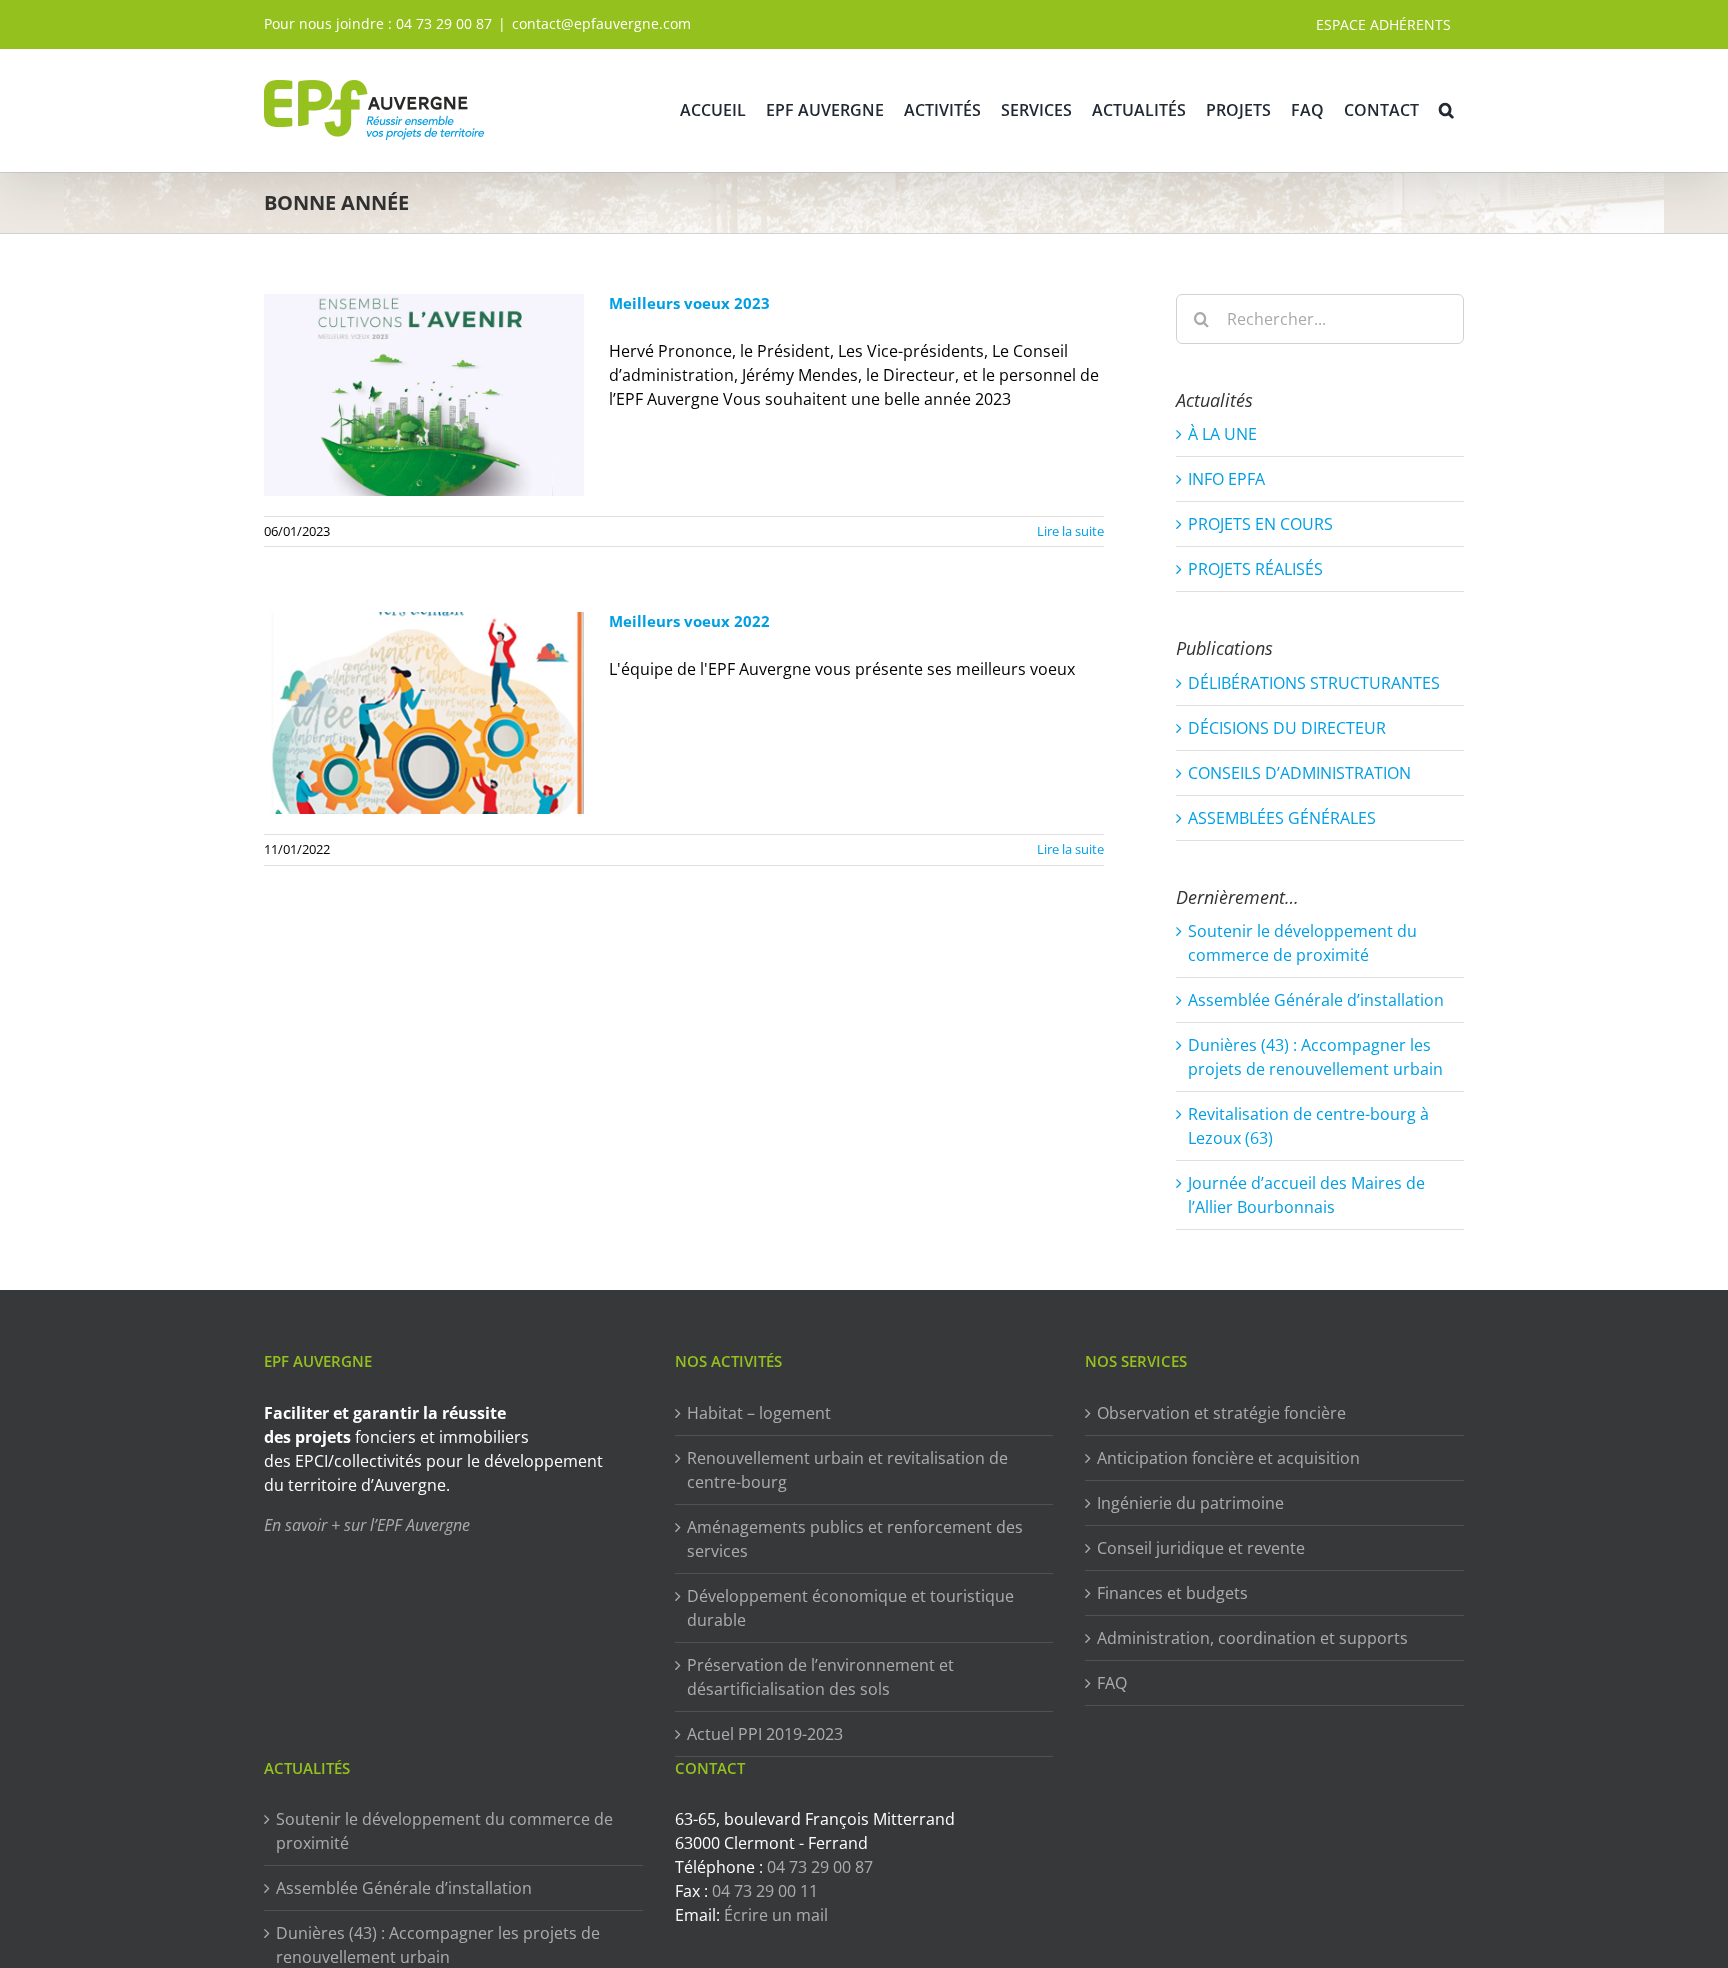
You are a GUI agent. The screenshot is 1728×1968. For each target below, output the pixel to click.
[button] (1446, 110)
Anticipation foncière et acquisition (1228, 1458)
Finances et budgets (1172, 1593)
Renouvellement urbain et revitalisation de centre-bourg (847, 1470)
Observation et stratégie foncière (1221, 1413)
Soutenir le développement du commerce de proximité (444, 1831)
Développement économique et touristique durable (850, 1608)
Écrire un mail (776, 1915)
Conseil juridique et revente (1201, 1548)
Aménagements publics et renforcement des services (855, 1539)
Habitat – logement (759, 1413)
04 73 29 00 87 (444, 23)
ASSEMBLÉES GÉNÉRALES (1282, 818)
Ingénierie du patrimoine (1190, 1503)
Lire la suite (1070, 531)
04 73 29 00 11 (765, 1891)
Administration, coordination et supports (1252, 1638)
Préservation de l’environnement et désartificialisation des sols (820, 1677)
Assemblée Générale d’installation (1316, 1000)
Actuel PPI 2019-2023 (765, 1734)
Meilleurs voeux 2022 (689, 621)
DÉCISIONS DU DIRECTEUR (1287, 728)
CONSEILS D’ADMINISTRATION (1299, 773)
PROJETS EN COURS (1260, 524)
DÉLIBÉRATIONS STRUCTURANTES (1314, 683)
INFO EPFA (1226, 479)
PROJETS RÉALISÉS (1255, 569)
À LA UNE (1222, 434)
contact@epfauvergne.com (601, 23)
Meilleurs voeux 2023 (689, 303)
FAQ (1112, 1683)
